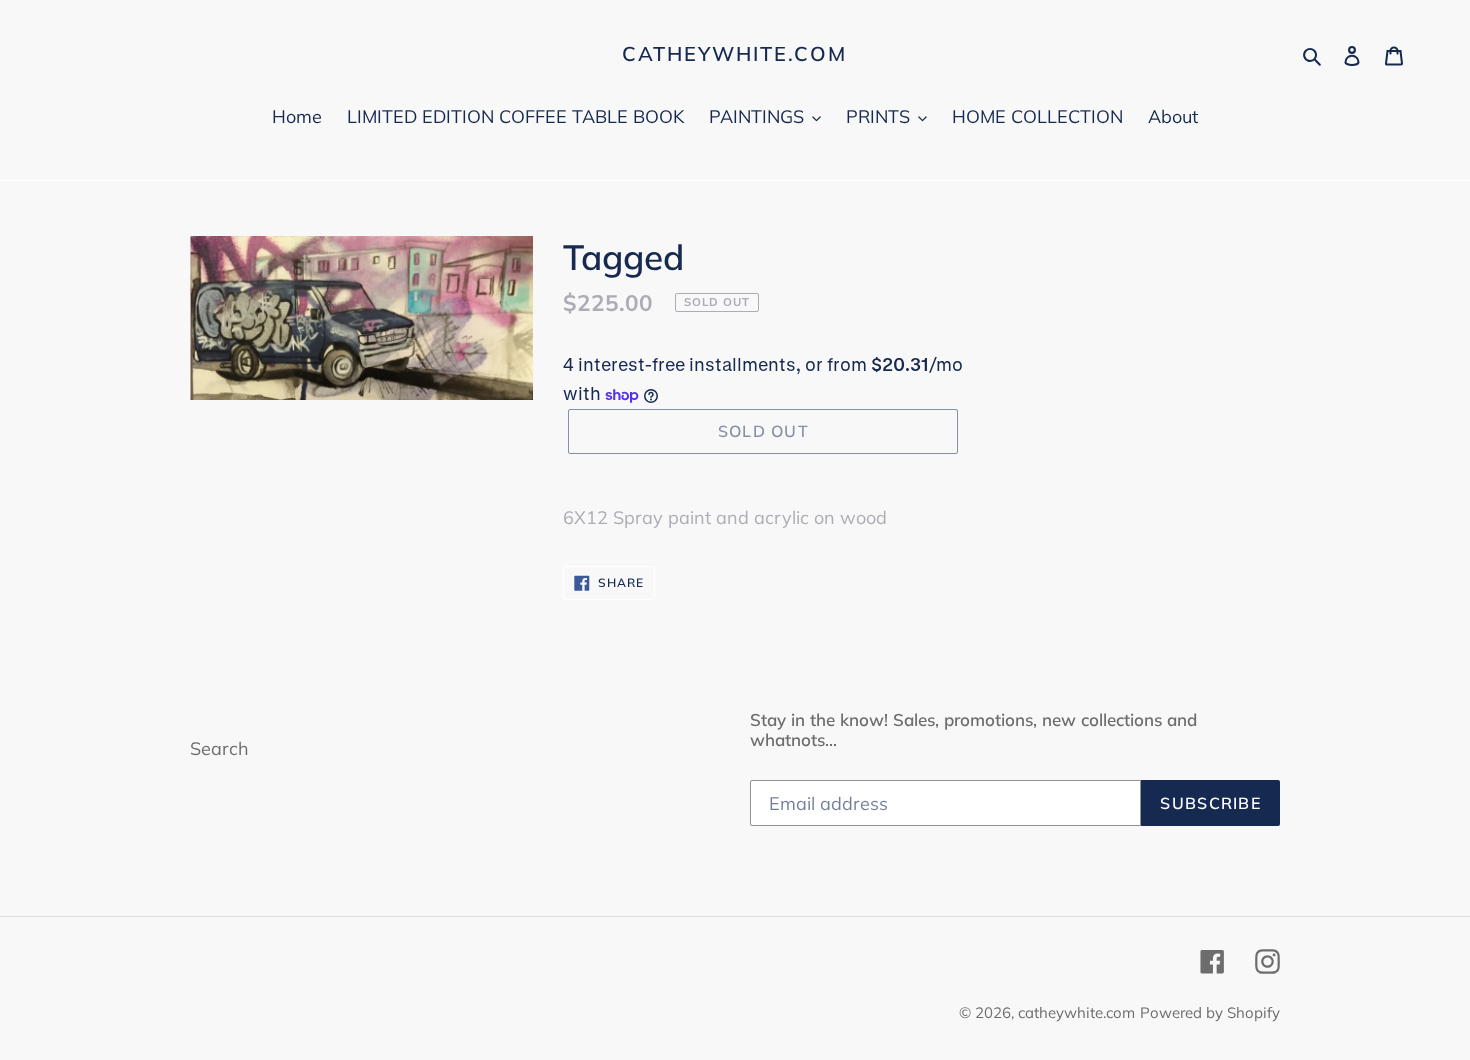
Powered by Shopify (1210, 1012)
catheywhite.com (734, 54)
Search (219, 748)
